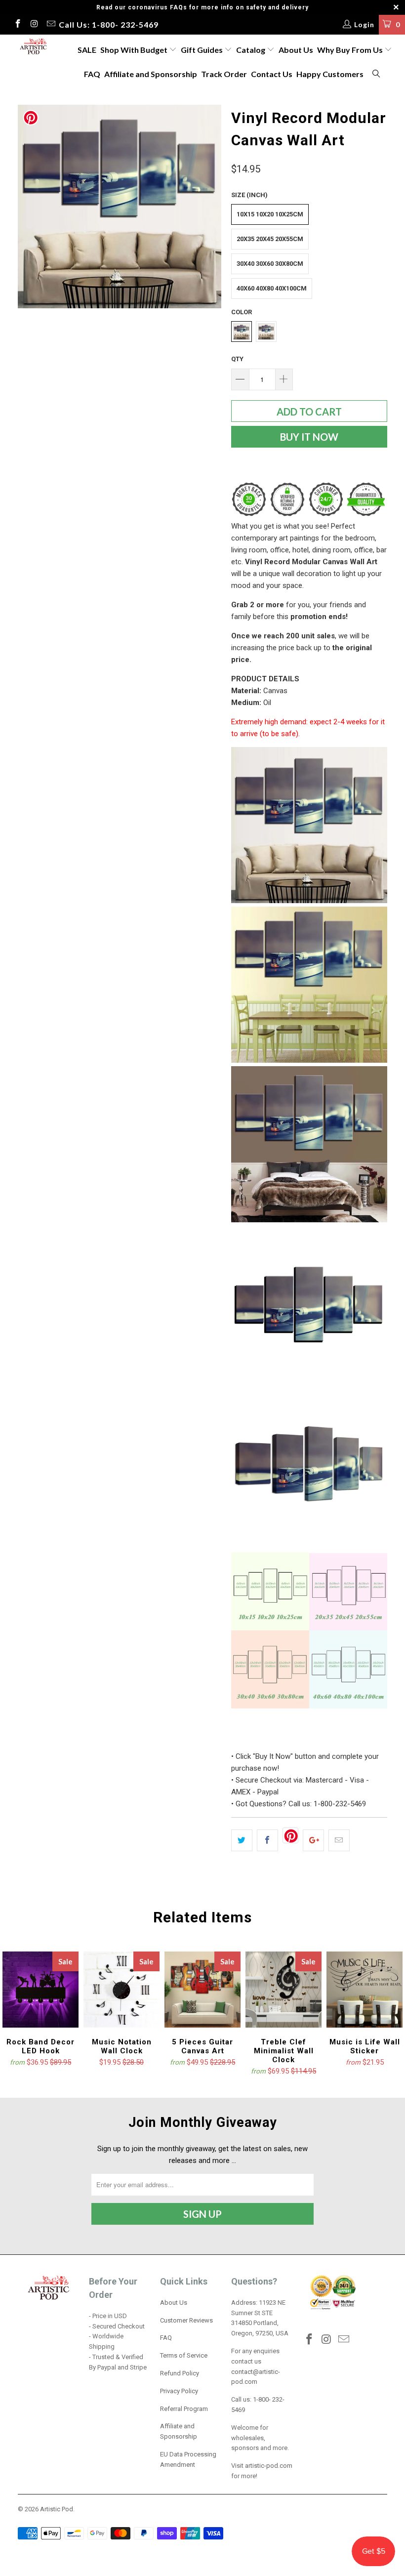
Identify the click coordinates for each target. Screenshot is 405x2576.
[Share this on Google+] (313, 1840)
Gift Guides (202, 50)
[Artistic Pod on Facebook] (17, 25)
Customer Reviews (186, 2320)
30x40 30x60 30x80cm (270, 264)
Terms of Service (184, 2355)
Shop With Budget (135, 50)
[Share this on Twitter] (242, 1840)
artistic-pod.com (268, 2466)
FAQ (92, 74)
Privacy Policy (179, 2391)
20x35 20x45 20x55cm (270, 239)
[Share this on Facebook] (267, 1840)
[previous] (28, 207)
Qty (237, 359)
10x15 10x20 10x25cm (270, 214)
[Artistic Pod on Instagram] (34, 25)
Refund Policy (180, 2373)
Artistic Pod (57, 2509)
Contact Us (272, 74)
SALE (87, 50)
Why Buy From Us (351, 50)
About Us (296, 50)
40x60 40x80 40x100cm (272, 288)
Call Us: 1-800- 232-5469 (109, 24)
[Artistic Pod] (32, 47)
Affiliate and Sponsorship (151, 74)
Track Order (224, 74)
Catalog (251, 50)
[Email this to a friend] (339, 1840)
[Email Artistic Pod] (50, 25)
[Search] (377, 74)
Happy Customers (330, 74)
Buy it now (309, 437)
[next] (211, 207)
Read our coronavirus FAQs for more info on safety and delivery (202, 7)
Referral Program (184, 2409)
